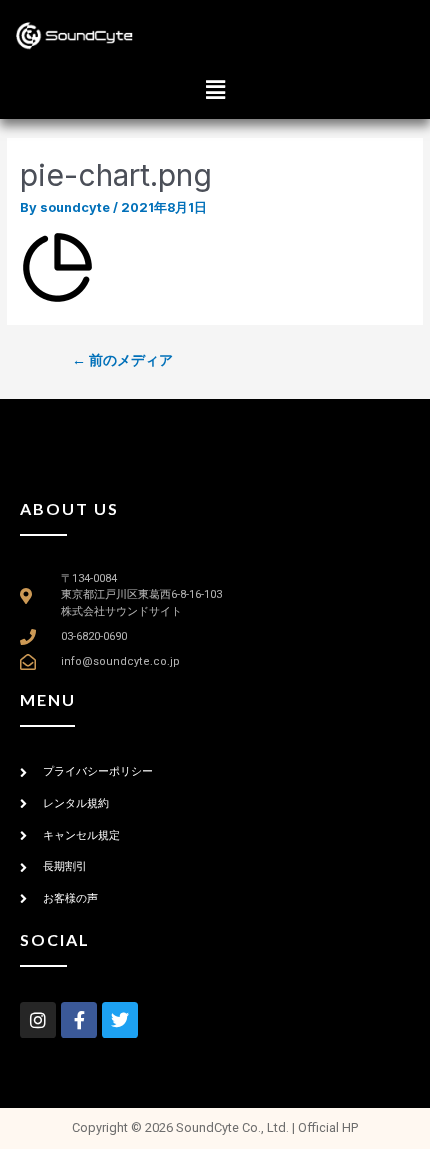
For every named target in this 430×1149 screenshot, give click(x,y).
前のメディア (122, 360)
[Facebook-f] (79, 1020)
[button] (215, 89)
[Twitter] (120, 1020)
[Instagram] (38, 1020)
